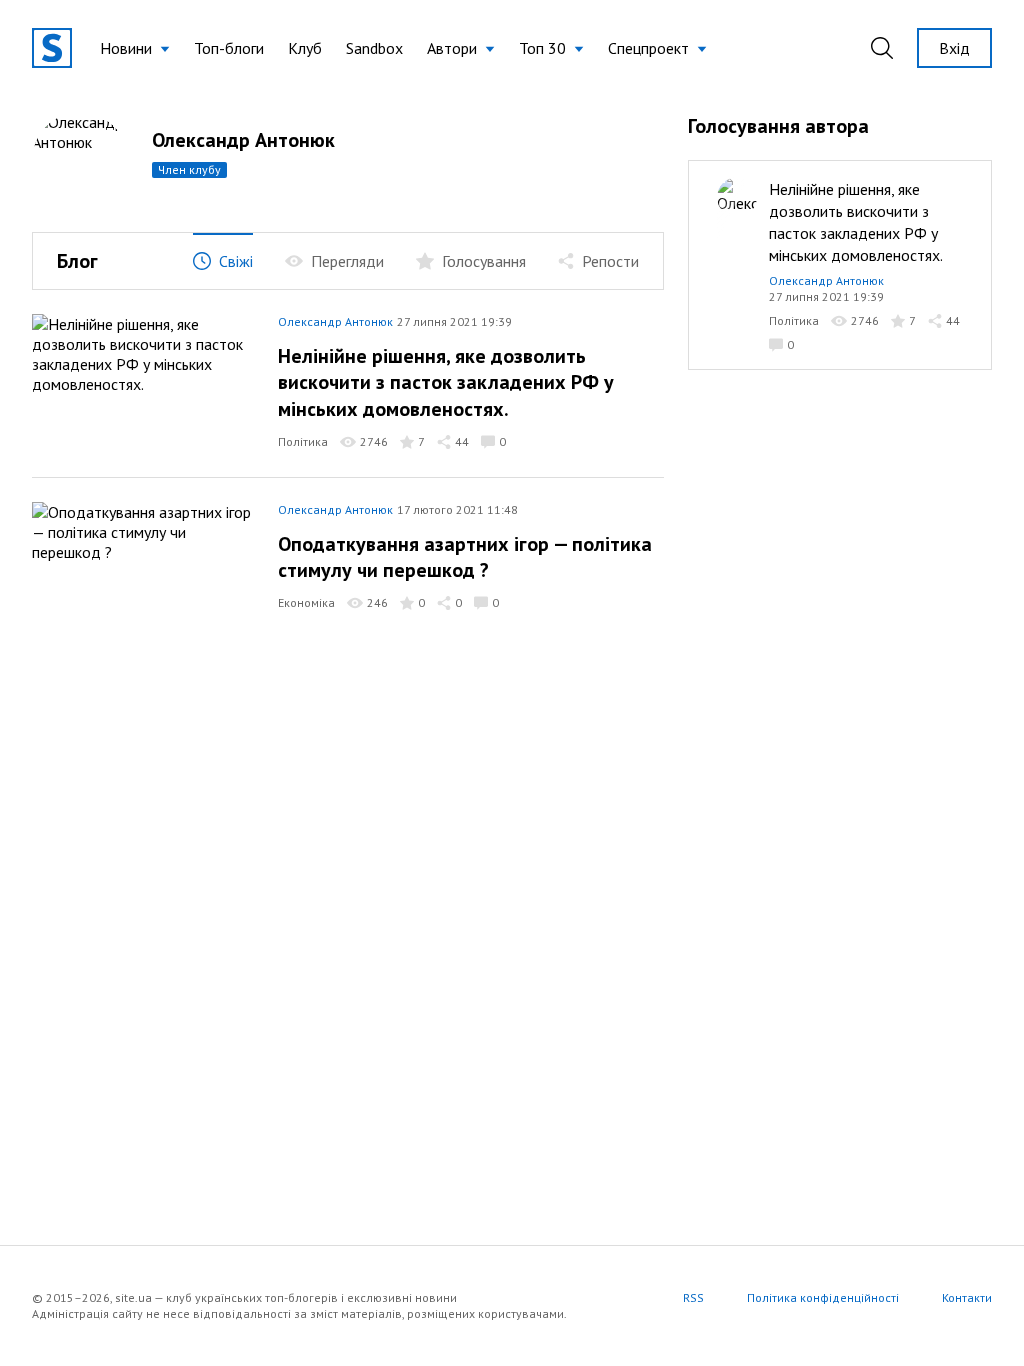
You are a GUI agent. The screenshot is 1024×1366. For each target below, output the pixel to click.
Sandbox (374, 48)
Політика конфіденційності (823, 1297)
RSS (693, 1297)
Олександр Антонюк (335, 321)
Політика (303, 441)
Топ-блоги (229, 48)
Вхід (954, 48)
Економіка (306, 602)
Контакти (967, 1297)
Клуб (305, 48)
